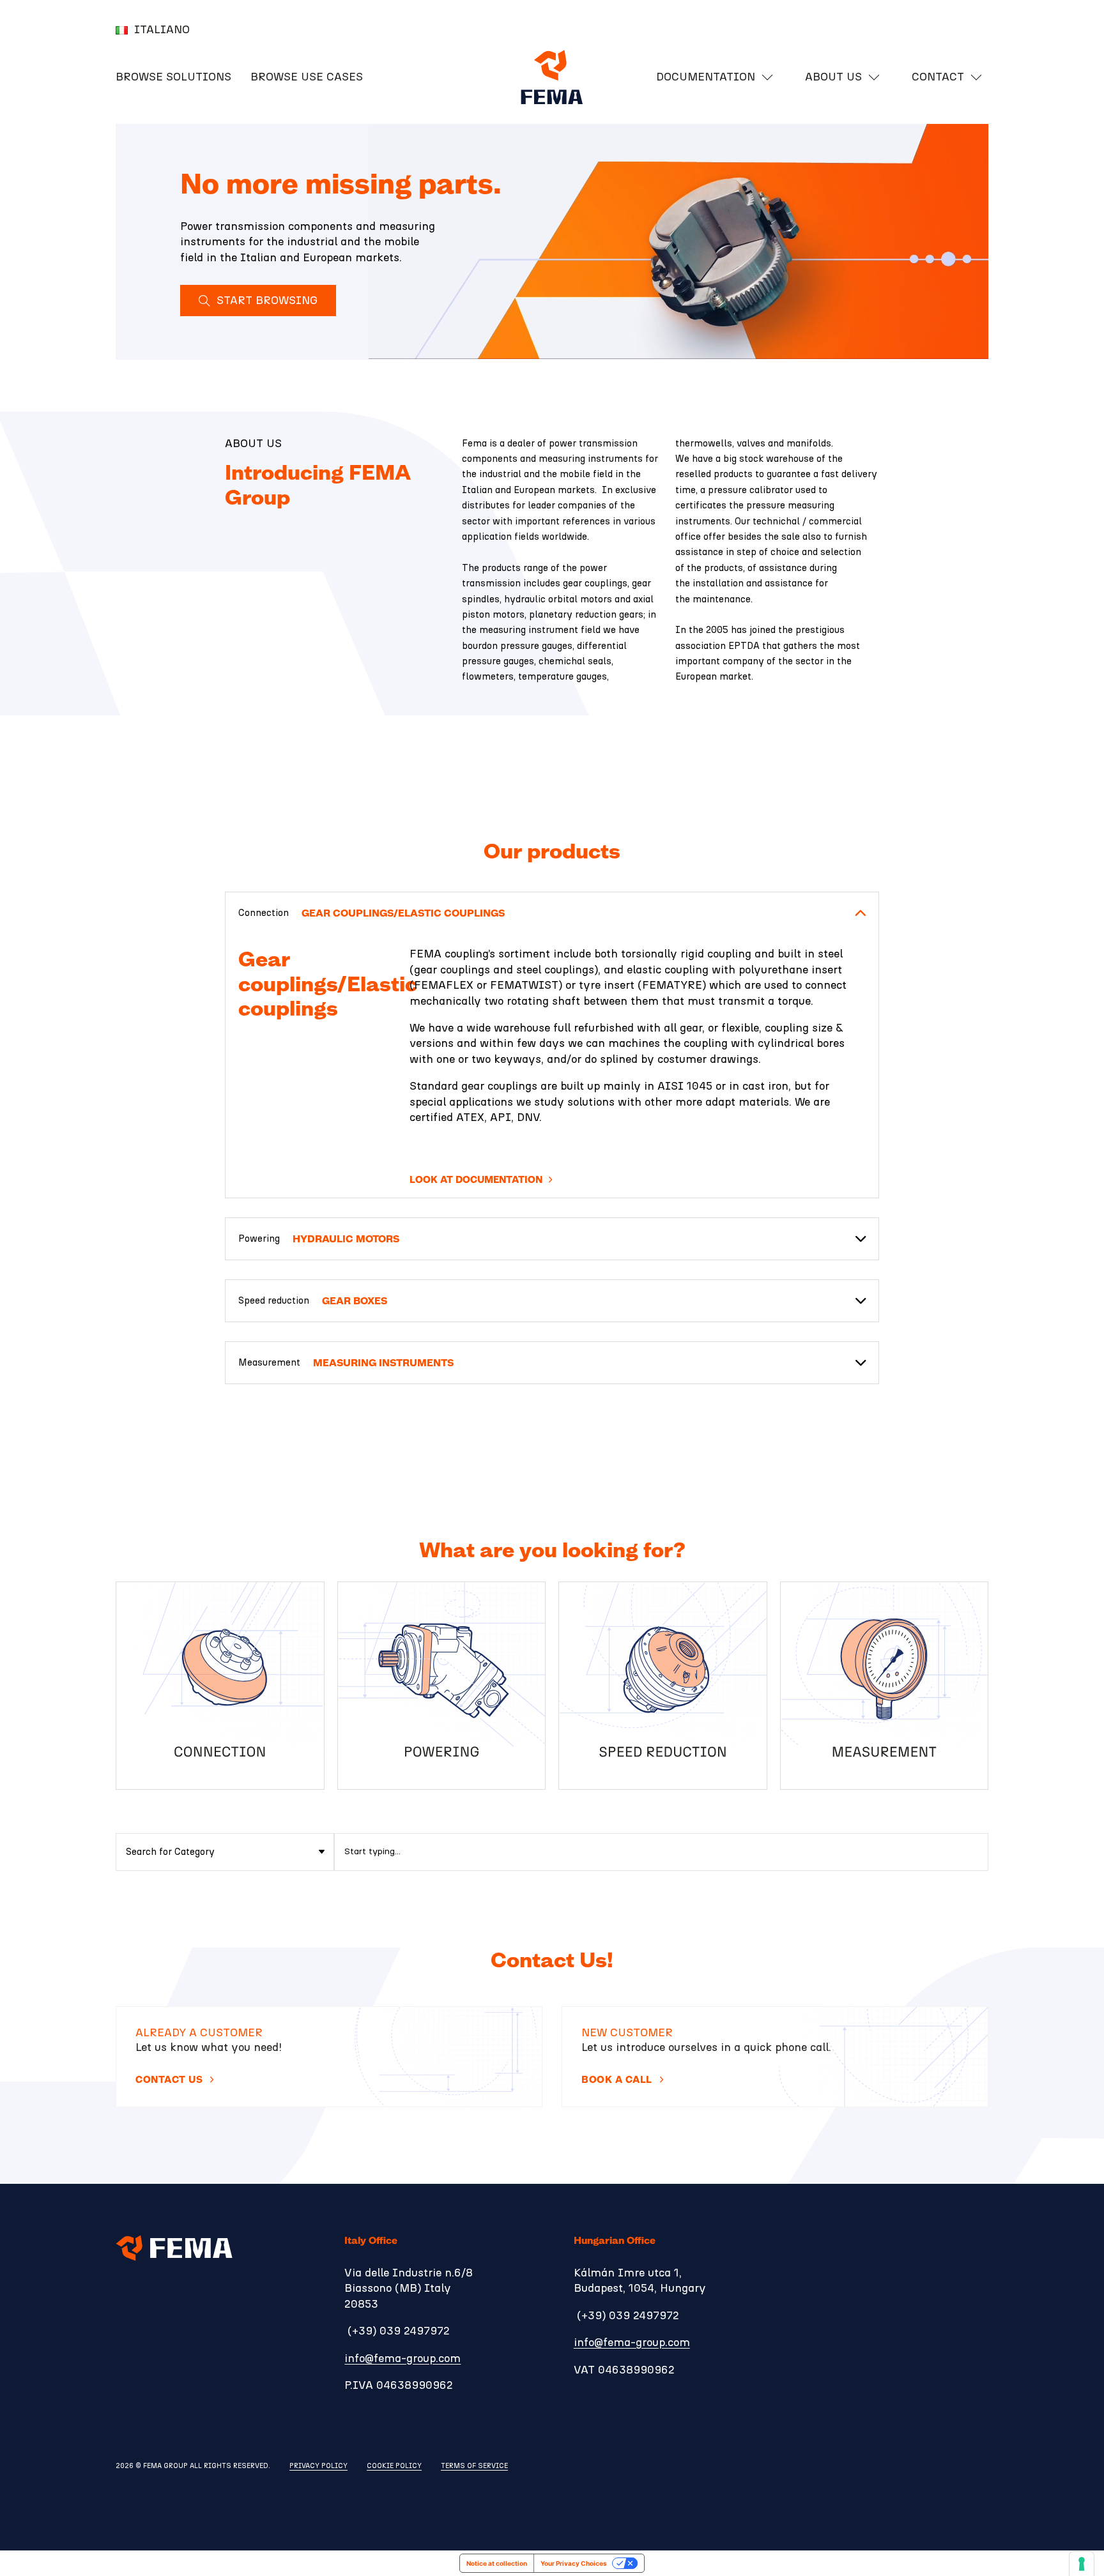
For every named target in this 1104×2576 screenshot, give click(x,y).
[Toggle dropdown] (767, 77)
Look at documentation (476, 1180)
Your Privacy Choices (574, 2563)
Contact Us (169, 2080)
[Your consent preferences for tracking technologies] (1082, 2564)
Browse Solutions (173, 77)
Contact (938, 77)
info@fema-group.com (402, 2359)
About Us (833, 77)
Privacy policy (318, 2466)
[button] (552, 913)
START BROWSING (267, 301)
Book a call (617, 2080)
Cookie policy (394, 2466)
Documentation (706, 77)
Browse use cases (307, 77)
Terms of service (474, 2466)
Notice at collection (497, 2563)
